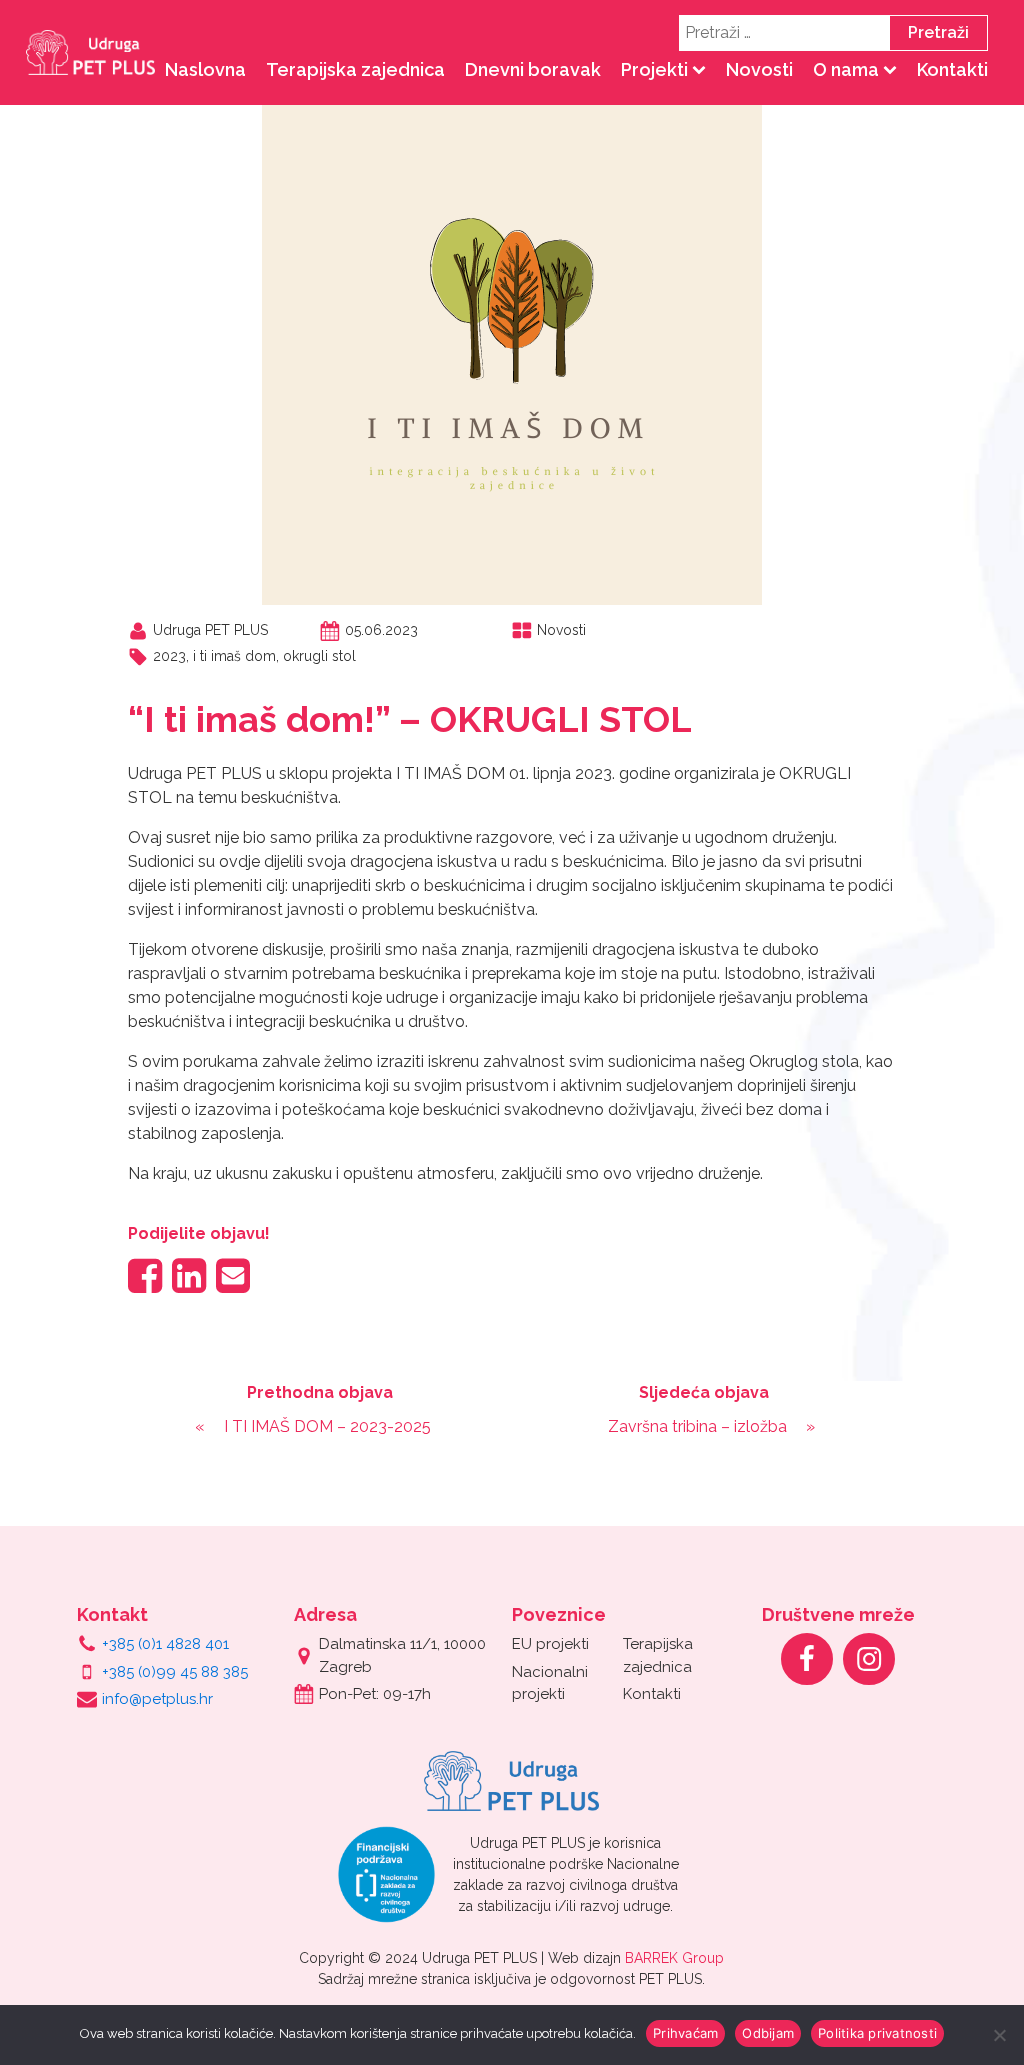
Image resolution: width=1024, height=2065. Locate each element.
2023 (169, 656)
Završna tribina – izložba (697, 1426)
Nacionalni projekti (550, 1683)
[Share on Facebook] (145, 1275)
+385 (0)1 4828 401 (165, 1644)
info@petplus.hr (157, 1699)
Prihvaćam (685, 2033)
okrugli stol (319, 656)
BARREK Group (674, 1958)
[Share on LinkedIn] (189, 1275)
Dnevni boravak (533, 69)
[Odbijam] (999, 2035)
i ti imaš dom (234, 656)
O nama (846, 69)
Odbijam (768, 2033)
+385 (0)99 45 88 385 (175, 1672)
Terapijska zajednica (355, 69)
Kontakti (952, 69)
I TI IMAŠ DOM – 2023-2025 (327, 1426)
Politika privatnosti (877, 2033)
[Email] (233, 1275)
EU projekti (550, 1644)
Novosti (759, 69)
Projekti (654, 69)
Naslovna (205, 69)
